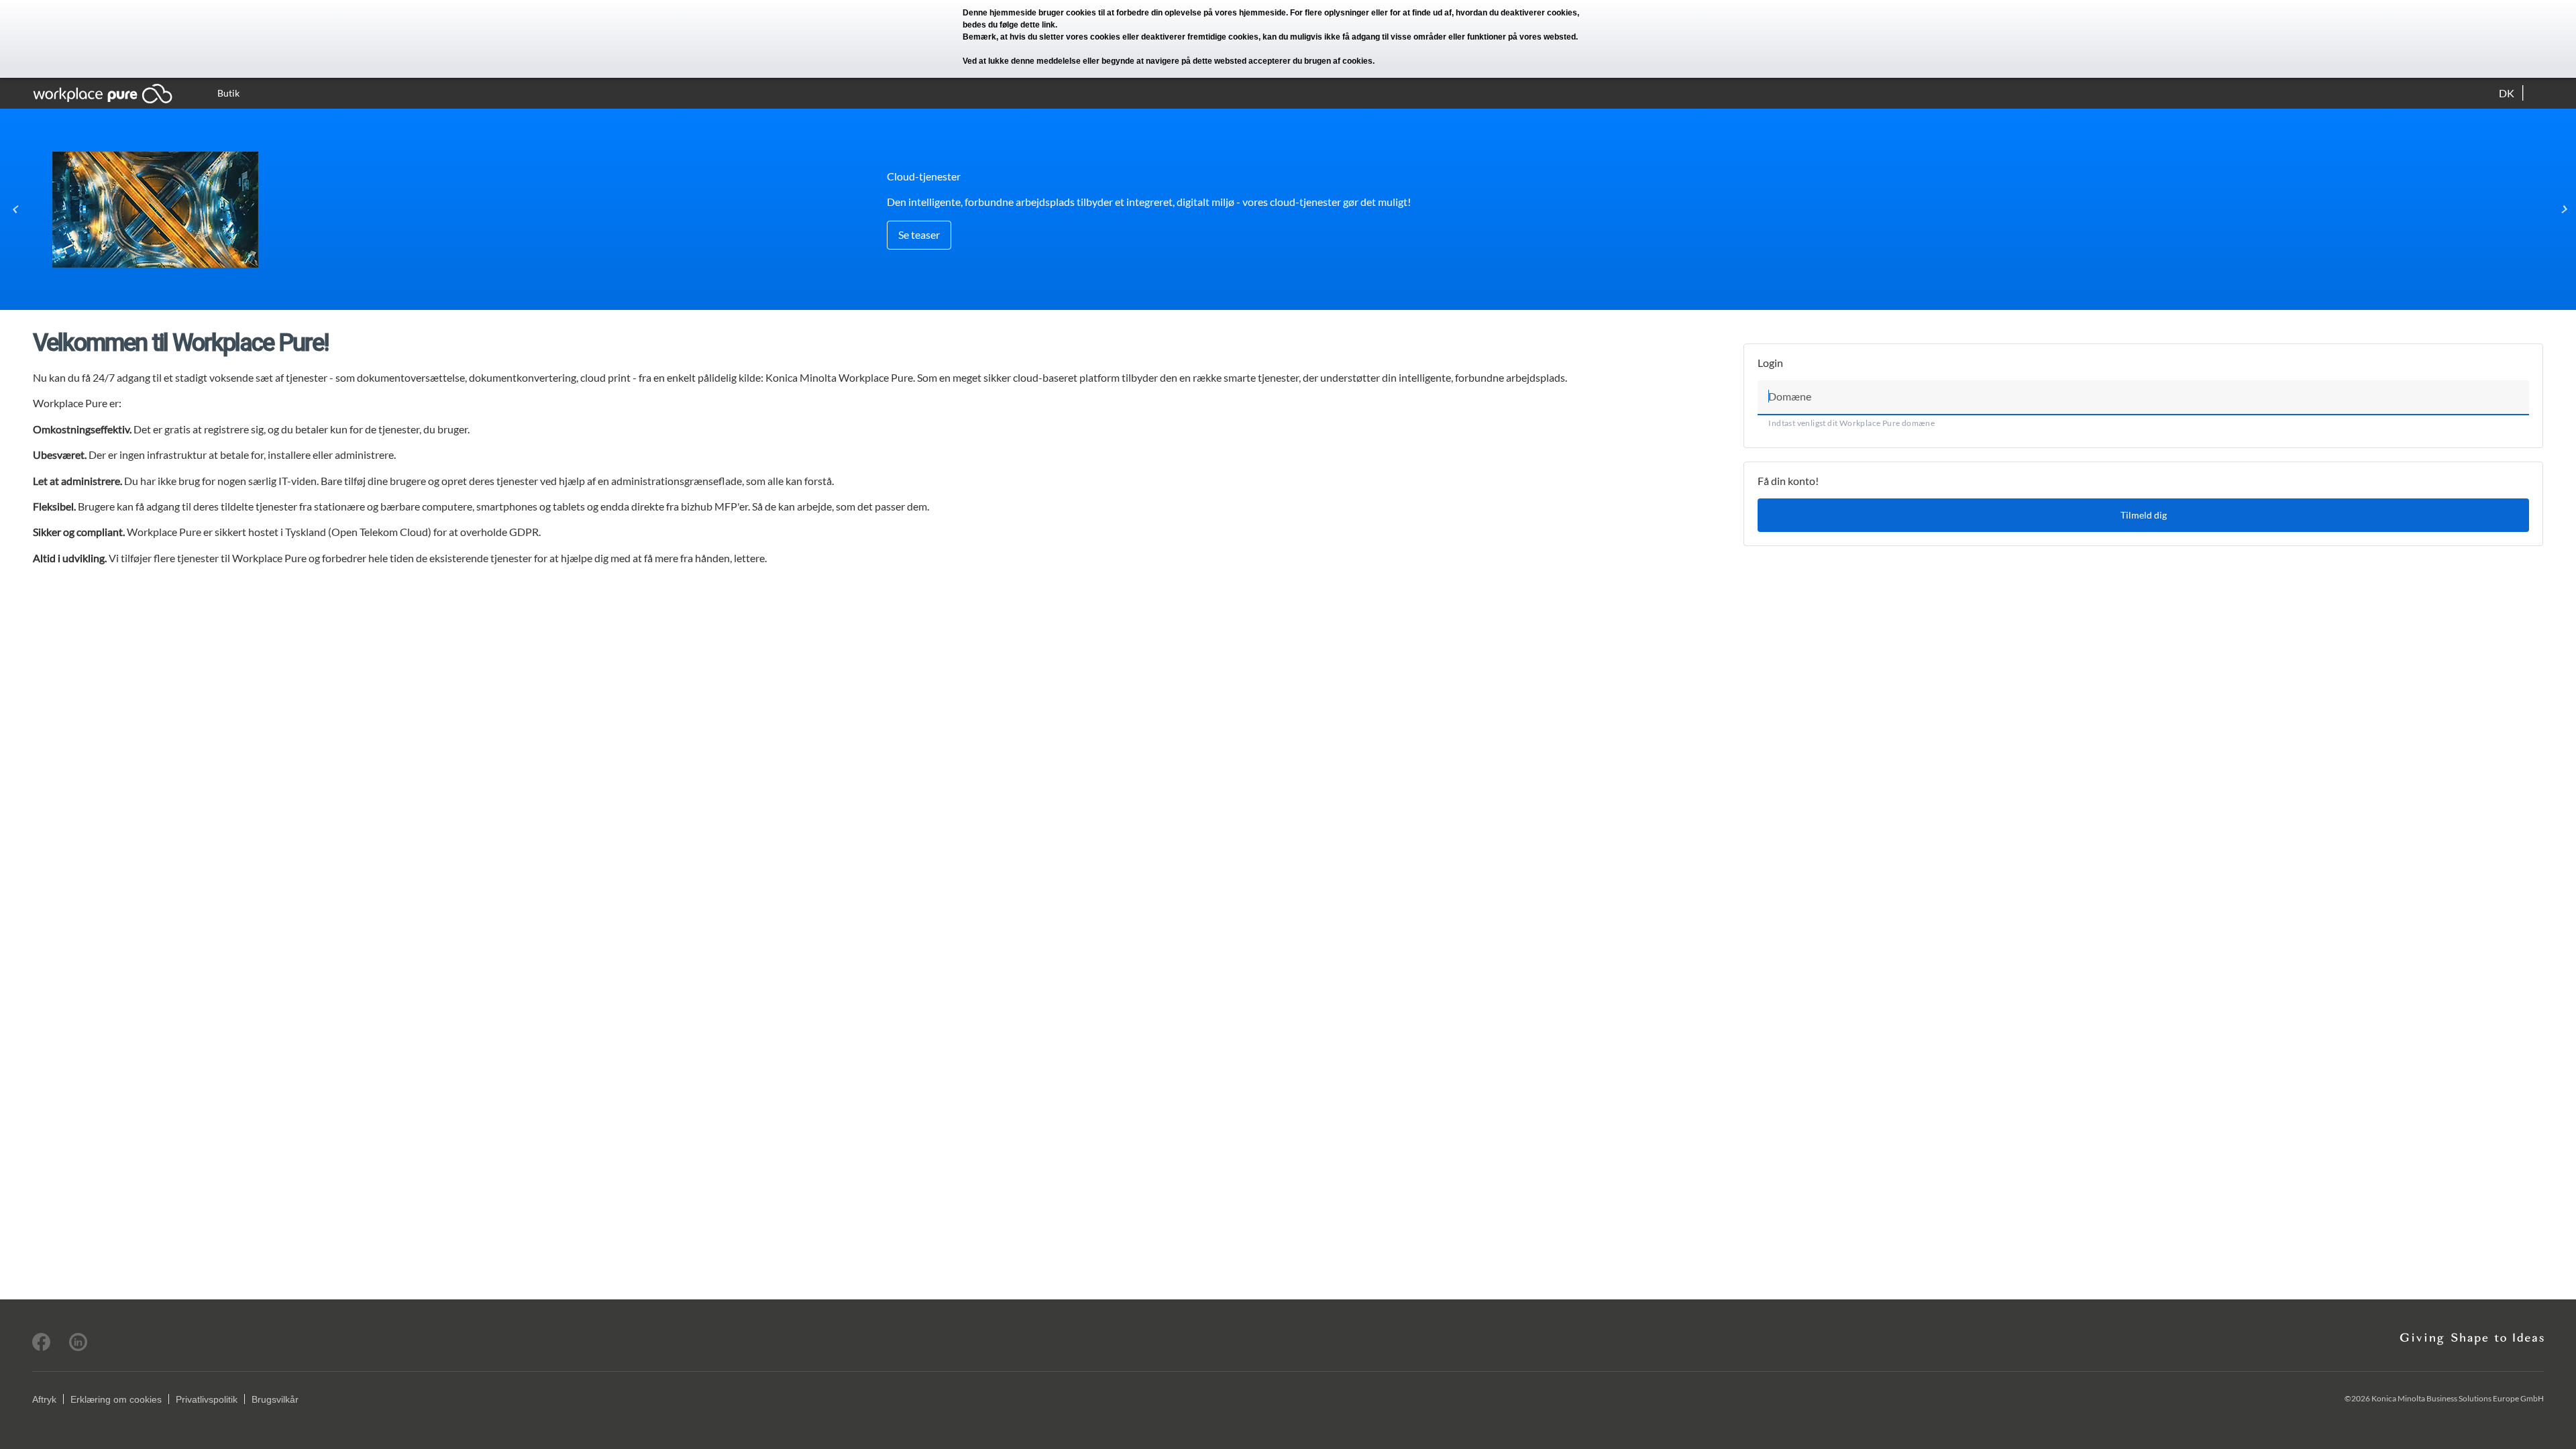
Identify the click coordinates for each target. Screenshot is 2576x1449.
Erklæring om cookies (116, 1399)
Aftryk (44, 1399)
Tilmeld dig (2144, 515)
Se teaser (919, 234)
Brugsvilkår (275, 1399)
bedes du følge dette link (1009, 25)
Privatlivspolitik (207, 1399)
